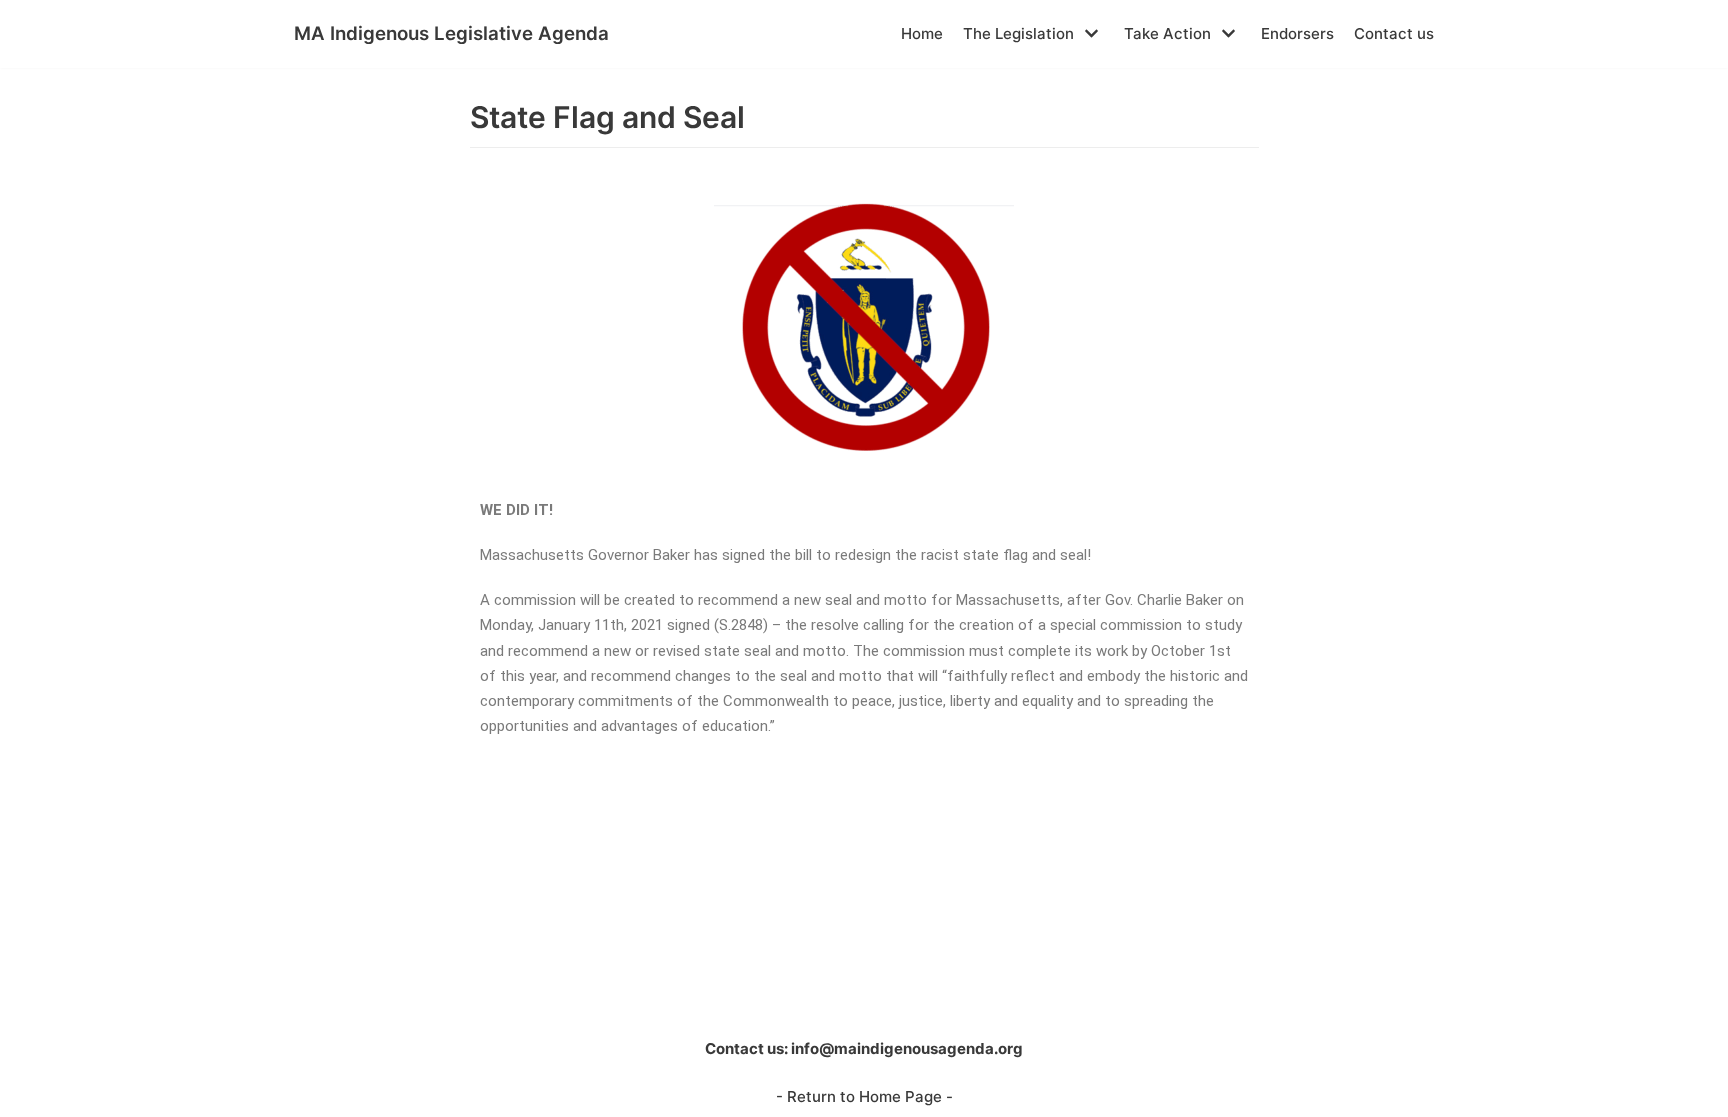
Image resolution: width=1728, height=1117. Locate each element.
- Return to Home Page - (864, 1096)
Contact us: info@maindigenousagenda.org (864, 1048)
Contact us (1394, 33)
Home (922, 33)
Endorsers (1297, 33)
